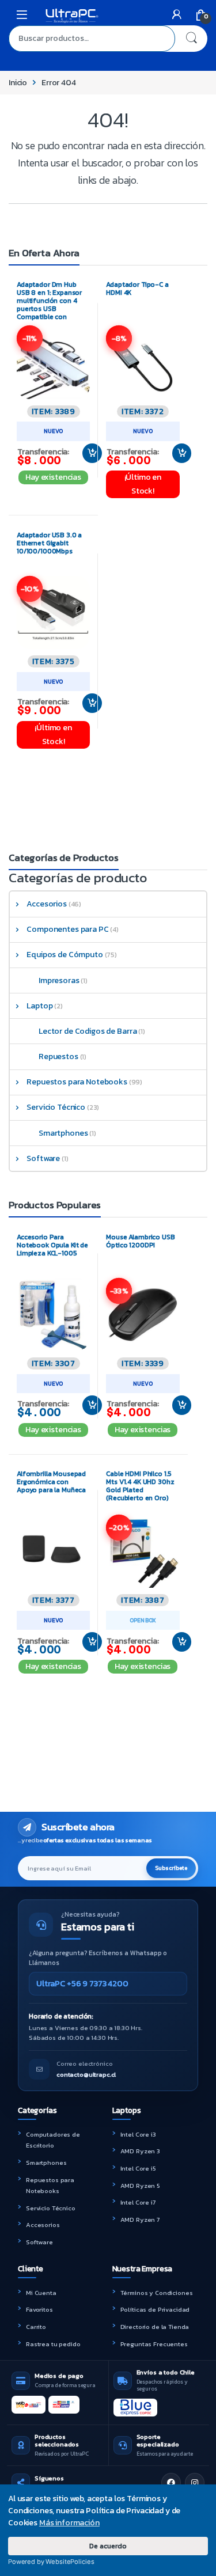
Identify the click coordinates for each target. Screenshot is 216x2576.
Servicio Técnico (56, 1107)
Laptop (39, 1006)
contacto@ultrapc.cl (86, 2074)
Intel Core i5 (138, 2168)
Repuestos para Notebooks (77, 1082)
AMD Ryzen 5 (140, 2186)
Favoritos (39, 2309)
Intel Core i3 (138, 2134)
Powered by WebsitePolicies (51, 2562)
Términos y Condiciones (157, 2293)
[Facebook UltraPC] (171, 2483)
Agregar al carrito (88, 453)
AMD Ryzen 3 (140, 2151)
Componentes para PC (67, 929)
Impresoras (59, 980)
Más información (69, 2523)
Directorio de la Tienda (155, 2327)
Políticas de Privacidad (155, 2309)
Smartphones (63, 1133)
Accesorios (47, 904)
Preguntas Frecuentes (154, 2344)
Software (43, 1158)
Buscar (191, 39)
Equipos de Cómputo (65, 955)
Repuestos (58, 1056)
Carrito (36, 2327)
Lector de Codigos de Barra (88, 1031)
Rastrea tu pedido (53, 2344)
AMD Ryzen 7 (140, 2220)
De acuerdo (108, 2546)
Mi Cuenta (41, 2293)
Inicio (18, 83)
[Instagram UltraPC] (195, 2483)
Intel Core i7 (138, 2202)
